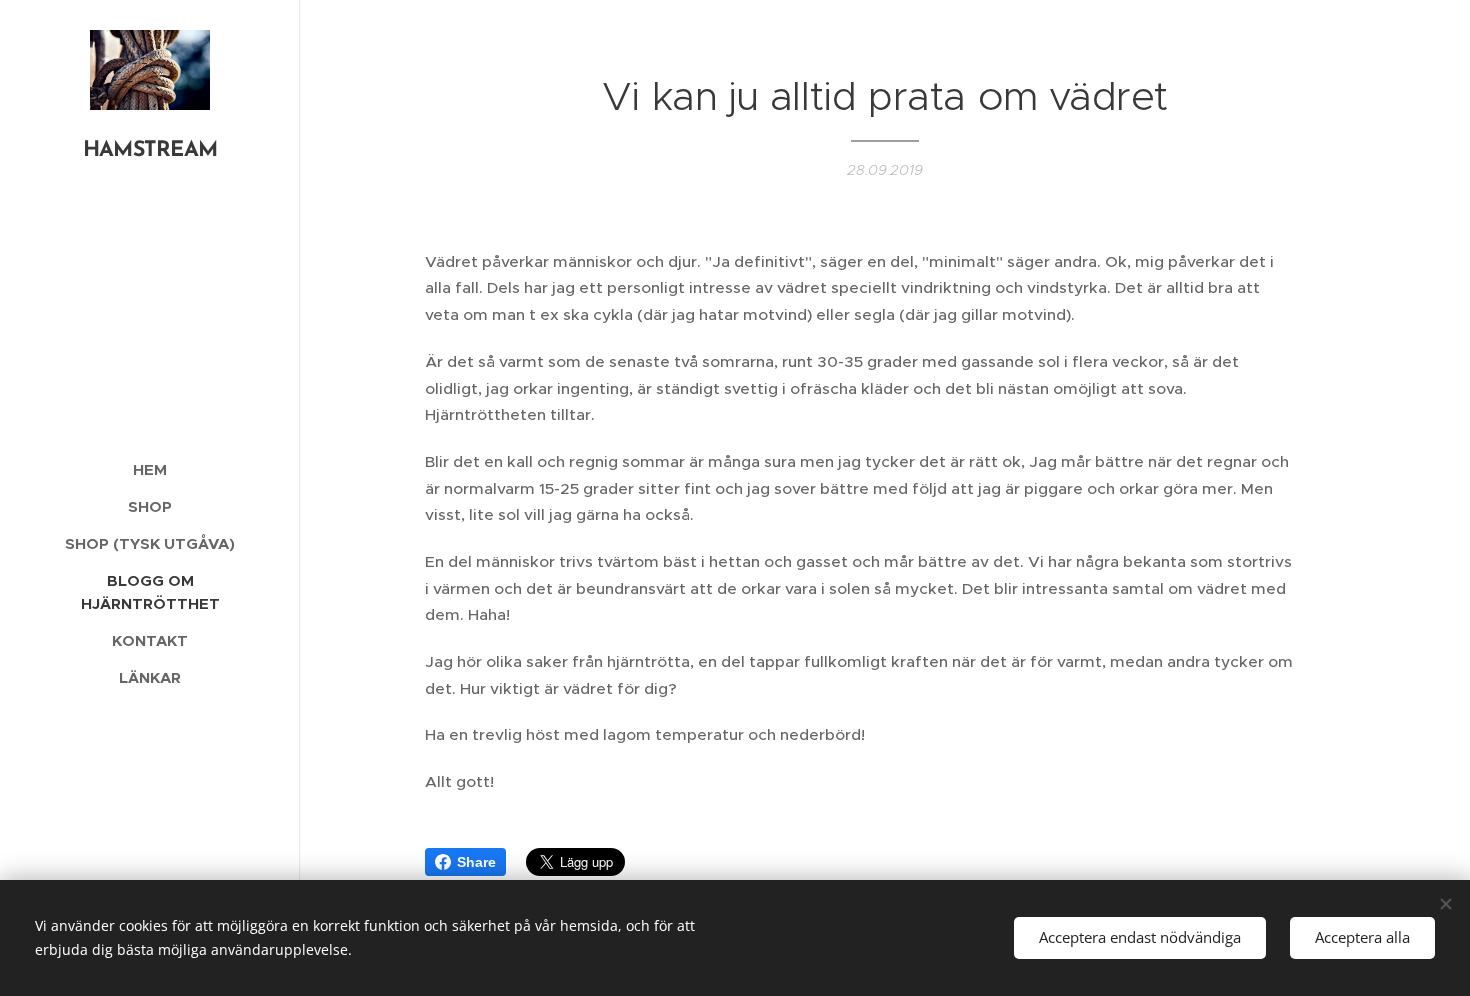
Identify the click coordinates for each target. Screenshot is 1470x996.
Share (476, 862)
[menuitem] (150, 469)
